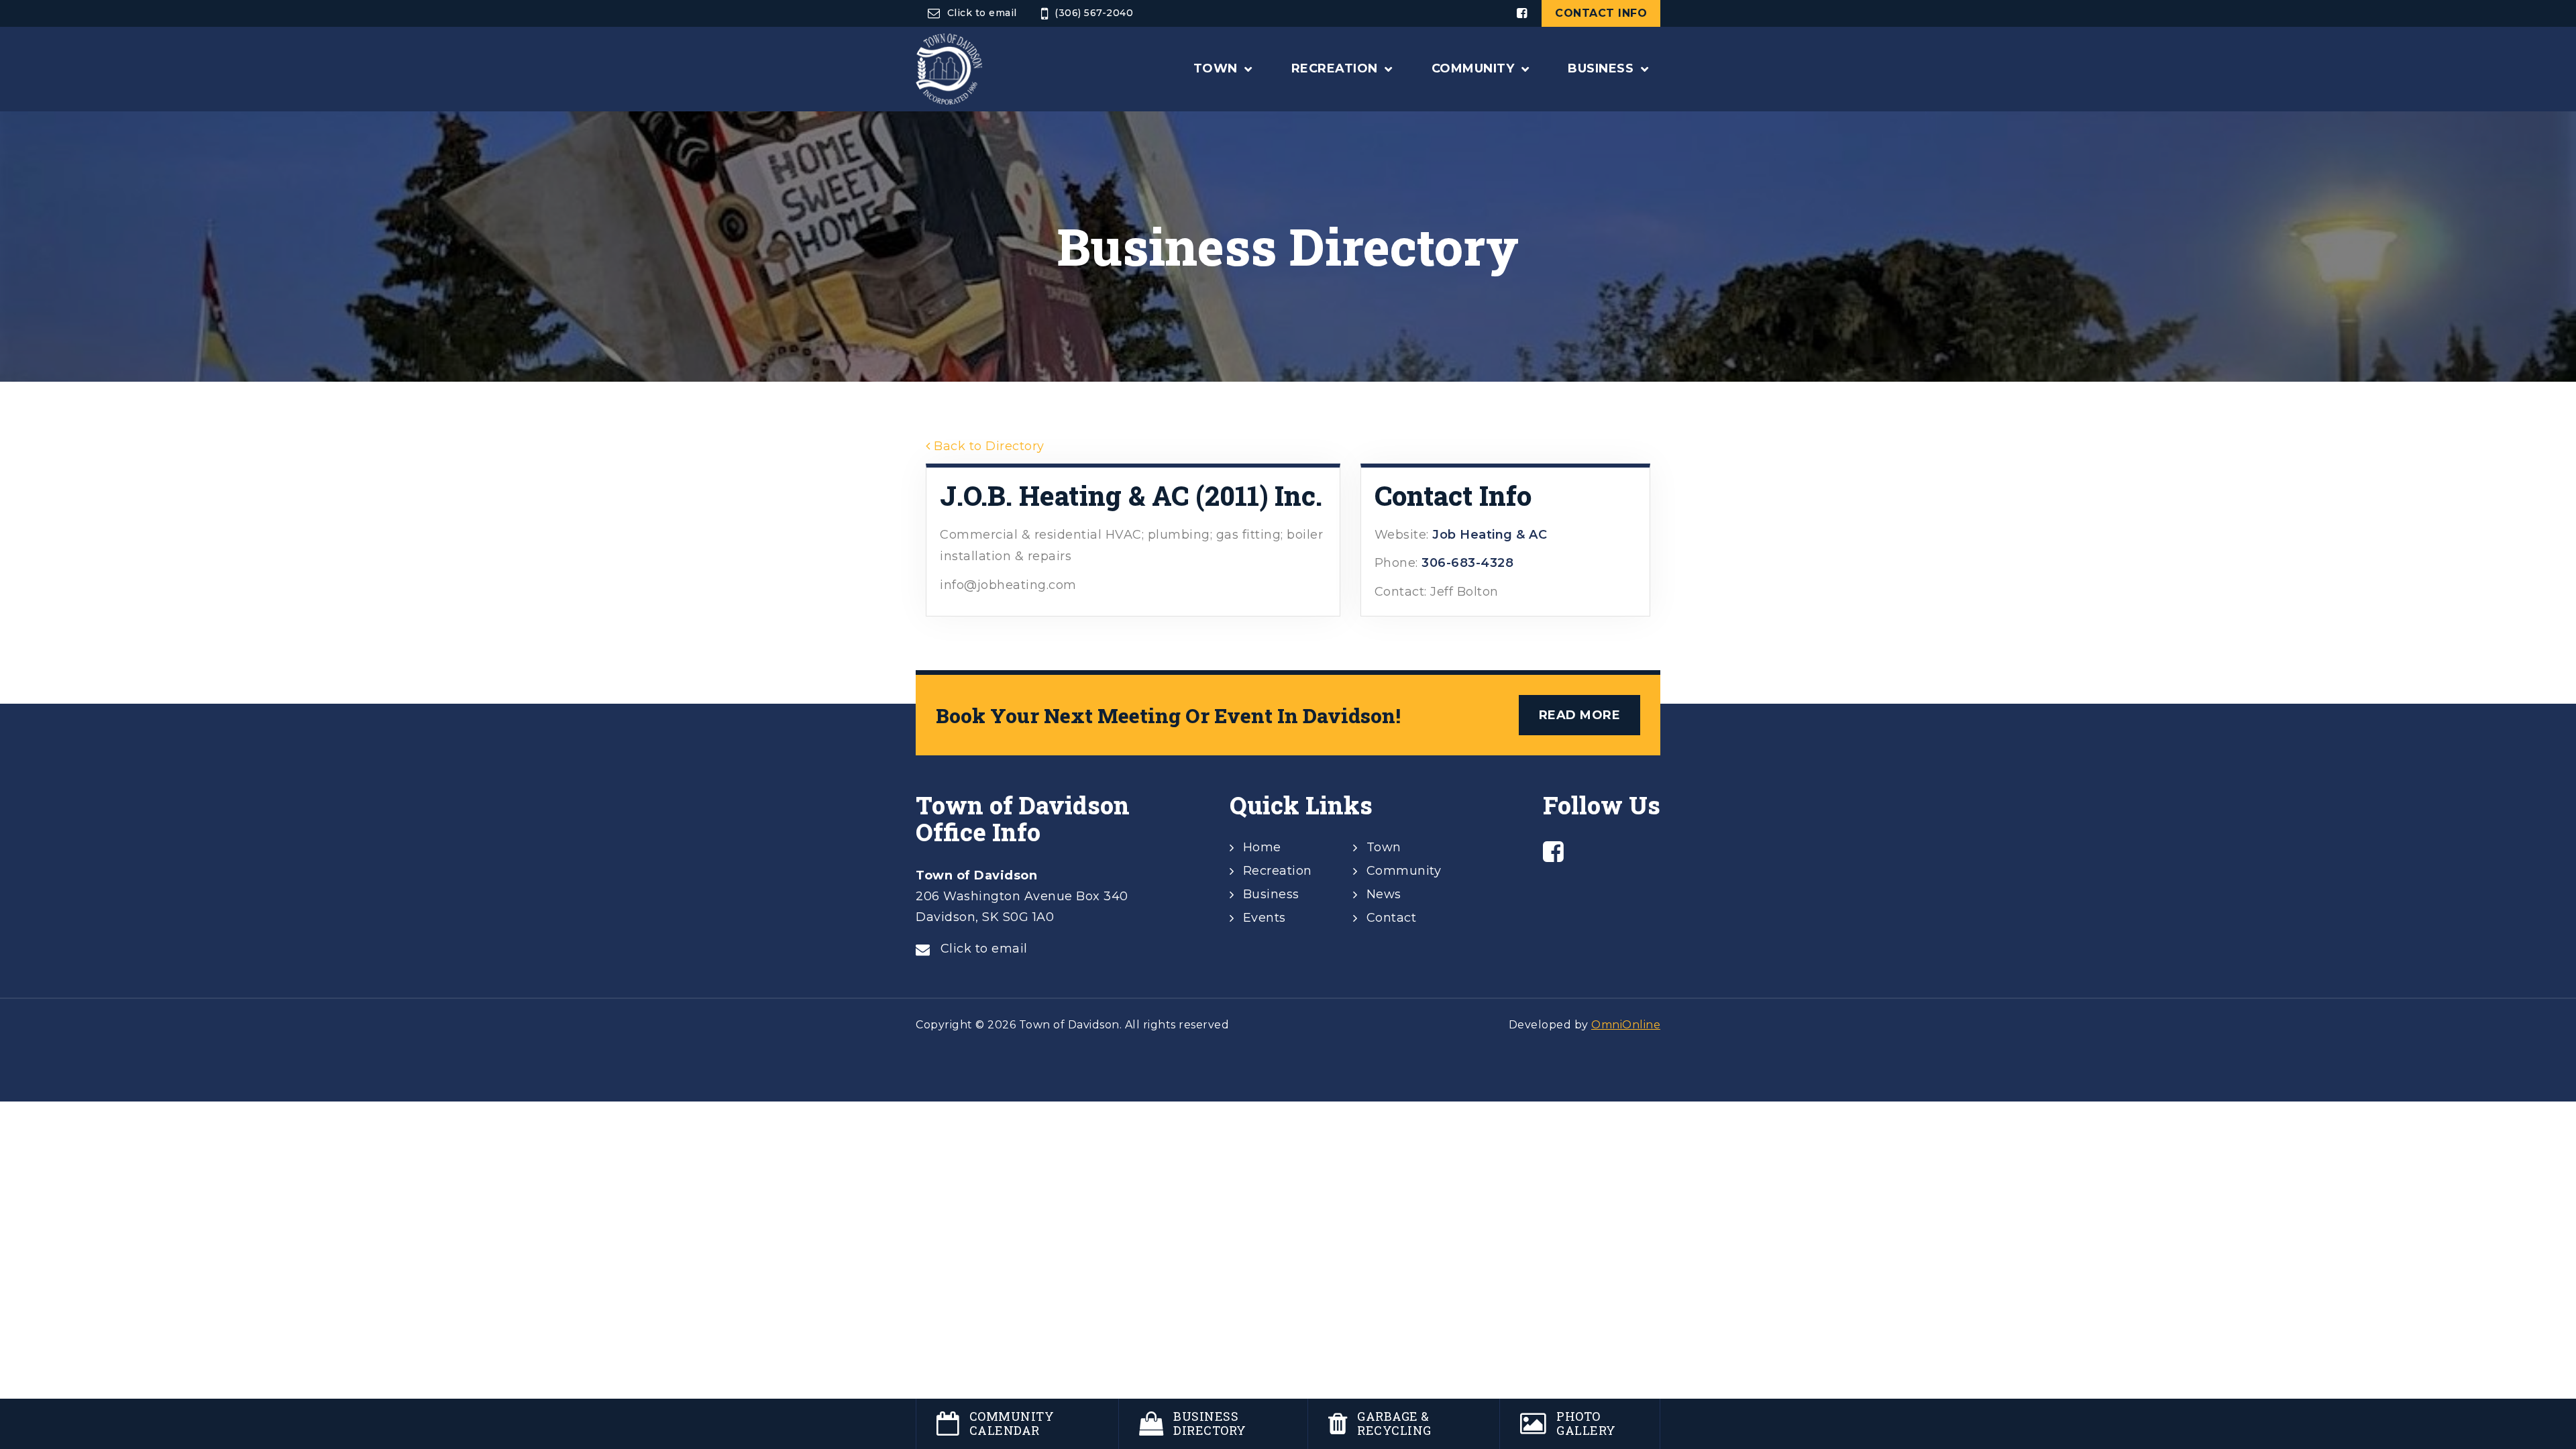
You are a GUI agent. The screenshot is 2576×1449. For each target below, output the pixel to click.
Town (1384, 847)
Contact (1392, 918)
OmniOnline (1626, 1025)
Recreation (1278, 871)
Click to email (982, 13)
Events (1265, 918)
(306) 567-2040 (1094, 13)
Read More (1580, 715)
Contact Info (1601, 13)
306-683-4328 (1467, 563)
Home (1262, 847)
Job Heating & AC (1490, 535)
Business (1271, 894)
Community (1404, 871)
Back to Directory (987, 446)
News (1384, 894)
